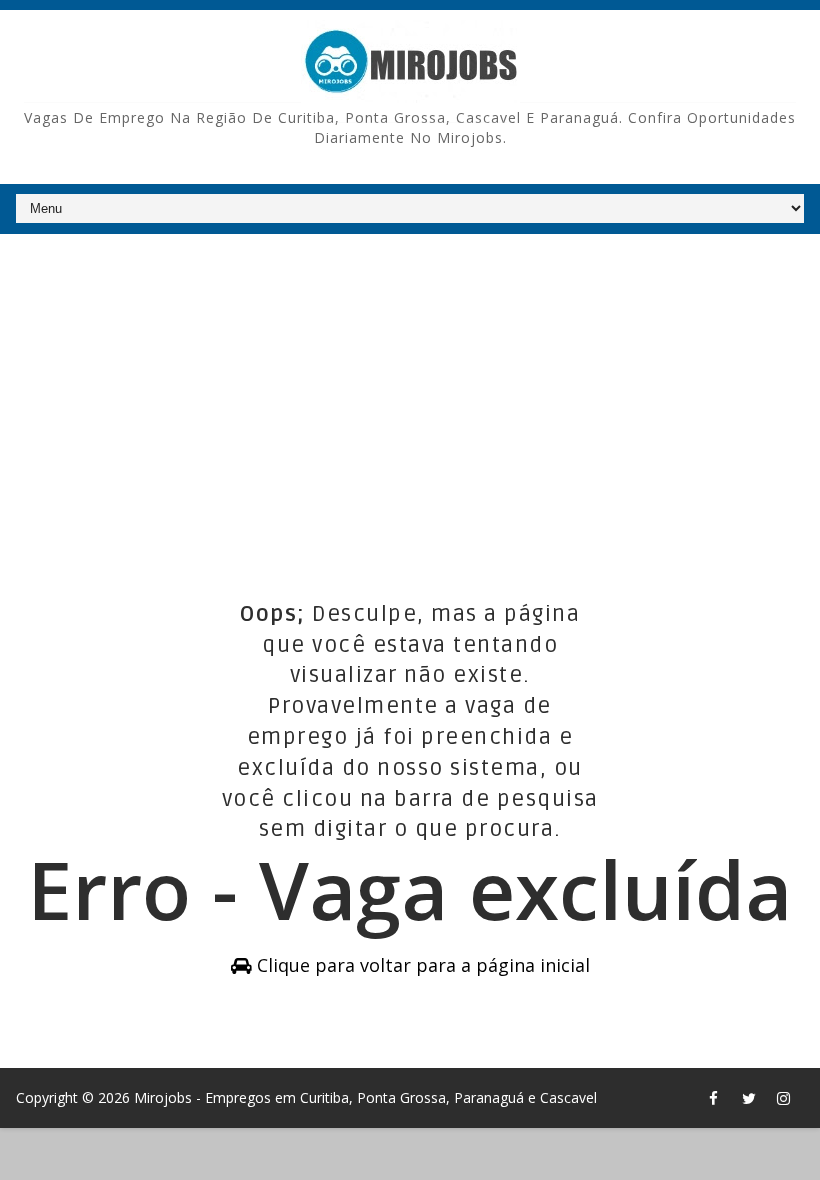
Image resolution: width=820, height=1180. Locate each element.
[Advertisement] (409, 389)
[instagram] (784, 1098)
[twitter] (749, 1098)
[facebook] (714, 1098)
